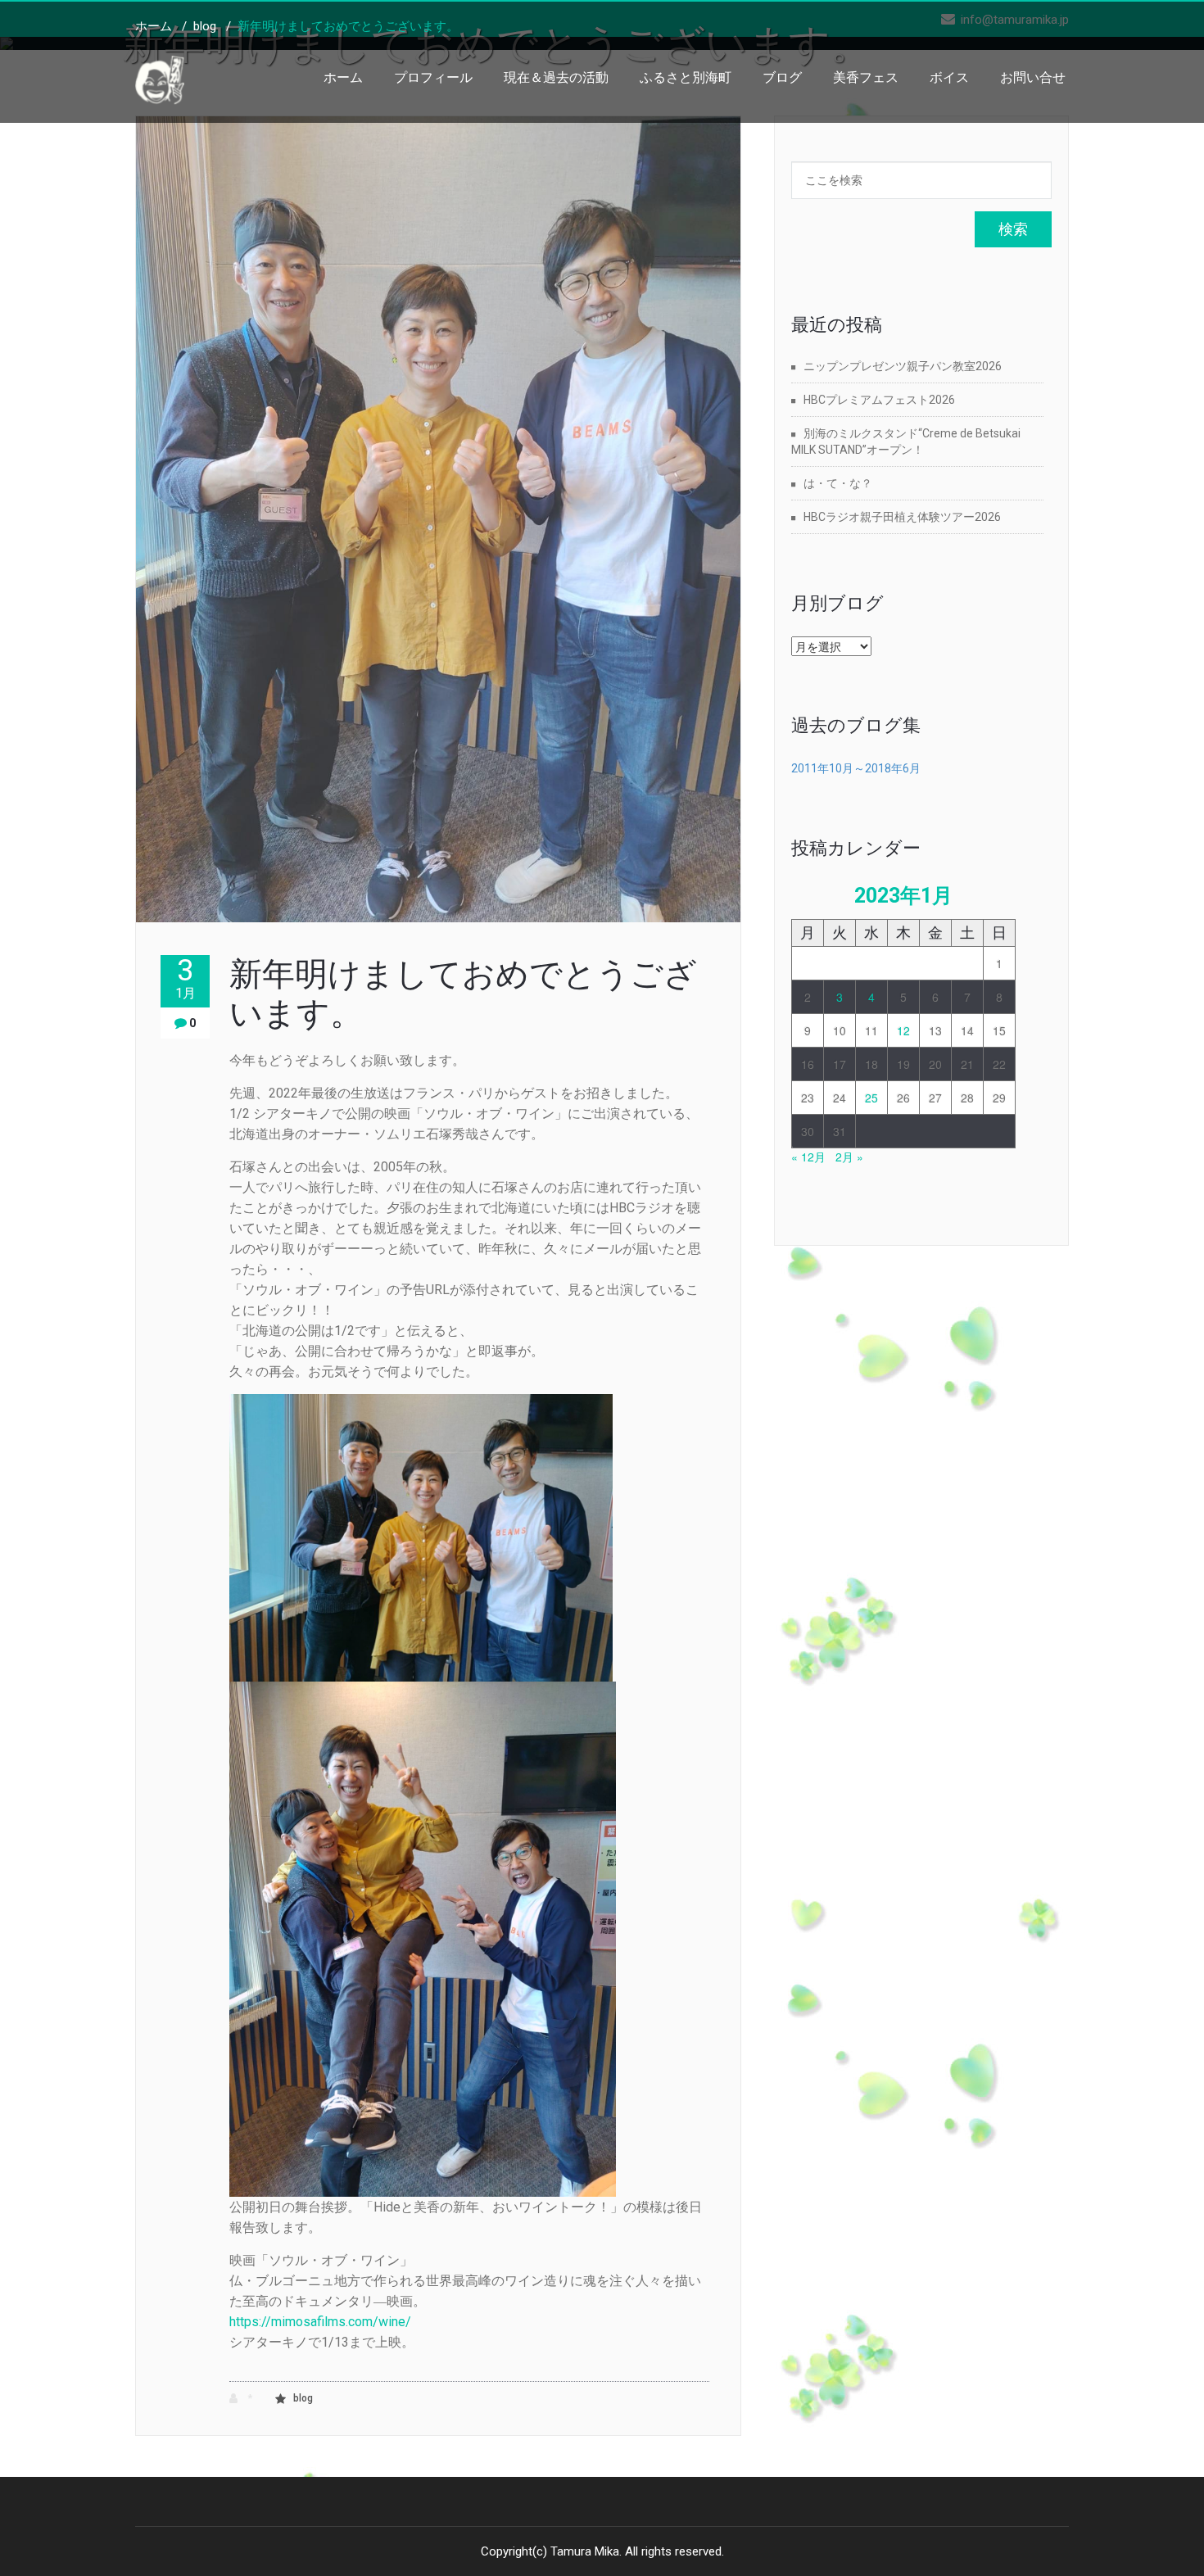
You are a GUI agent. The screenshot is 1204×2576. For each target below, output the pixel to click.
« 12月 (808, 1157)
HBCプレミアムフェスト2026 (879, 400)
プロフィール (433, 77)
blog (205, 26)
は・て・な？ (838, 483)
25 (871, 1098)
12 (903, 1030)
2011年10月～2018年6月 (856, 768)
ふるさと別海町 (686, 77)
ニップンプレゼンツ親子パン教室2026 (903, 366)
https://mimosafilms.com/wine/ (320, 2322)
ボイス (949, 77)
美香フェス (866, 77)
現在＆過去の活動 (556, 77)
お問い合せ (1033, 77)
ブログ (782, 77)
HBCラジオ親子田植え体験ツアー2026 (902, 517)
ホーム (343, 77)
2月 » (849, 1157)
